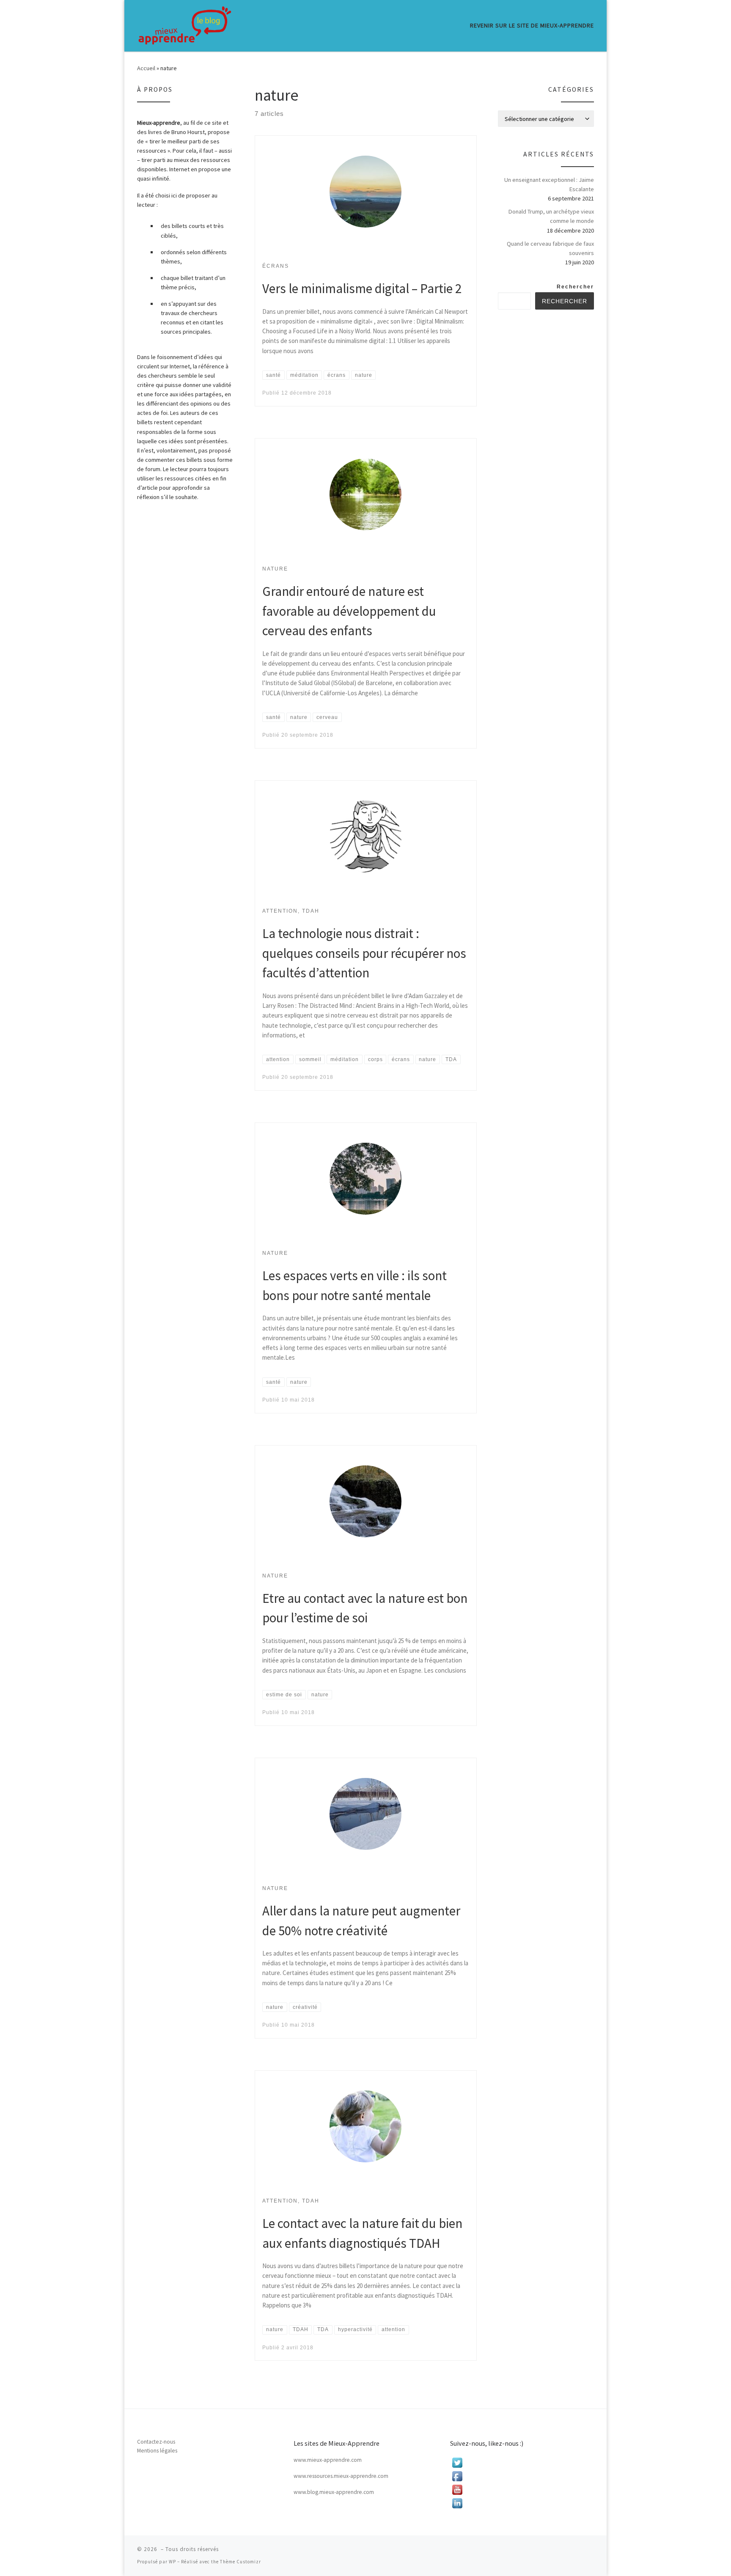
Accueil (146, 68)
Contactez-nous (156, 2442)
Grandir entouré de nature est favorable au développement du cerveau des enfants (349, 611)
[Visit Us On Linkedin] (522, 2503)
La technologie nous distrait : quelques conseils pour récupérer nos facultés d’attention (364, 953)
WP (172, 2562)
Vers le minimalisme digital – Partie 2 (362, 288)
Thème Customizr (240, 2562)
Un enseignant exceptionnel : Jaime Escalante (549, 184)
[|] (185, 25)
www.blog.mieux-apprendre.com (334, 2492)
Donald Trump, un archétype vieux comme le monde (551, 216)
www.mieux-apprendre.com (328, 2460)
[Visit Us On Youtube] (522, 2490)
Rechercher (575, 287)
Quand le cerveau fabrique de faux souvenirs (550, 248)
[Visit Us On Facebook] (522, 2476)
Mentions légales (157, 2451)
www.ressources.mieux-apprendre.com (341, 2476)
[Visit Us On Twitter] (522, 2463)
